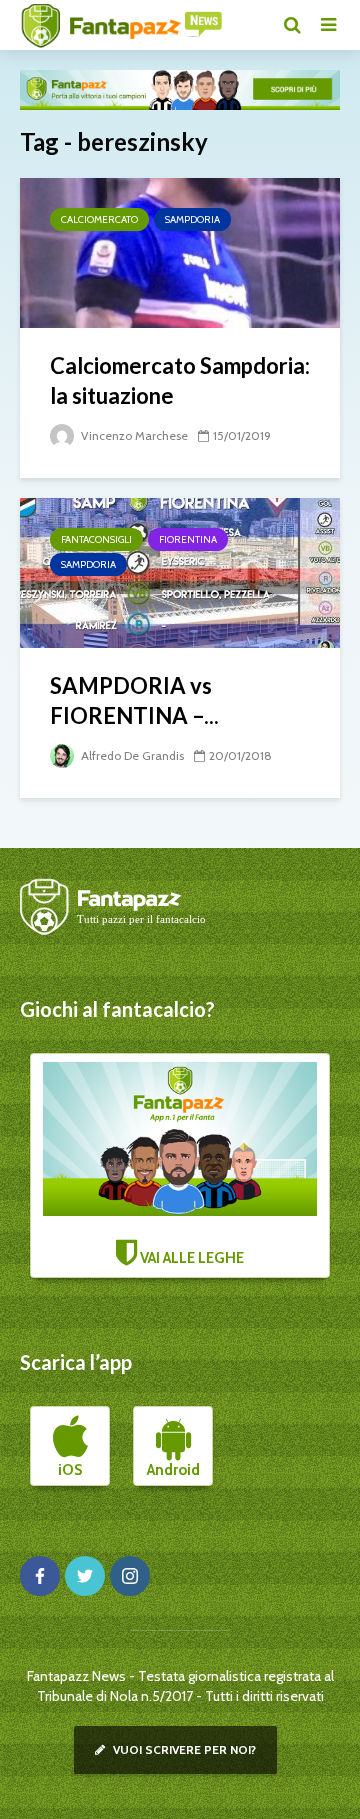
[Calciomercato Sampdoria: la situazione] (180, 251)
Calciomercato (99, 219)
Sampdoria (192, 219)
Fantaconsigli (96, 539)
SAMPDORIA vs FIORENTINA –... (134, 700)
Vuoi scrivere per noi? (183, 1749)
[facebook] (40, 1576)
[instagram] (130, 1576)
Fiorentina (188, 539)
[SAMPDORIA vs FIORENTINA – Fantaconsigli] (180, 571)
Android (173, 1470)
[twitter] (85, 1576)
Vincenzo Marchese (133, 435)
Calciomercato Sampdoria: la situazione (180, 380)
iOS (70, 1470)
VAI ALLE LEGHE (190, 1258)
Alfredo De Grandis (131, 755)
